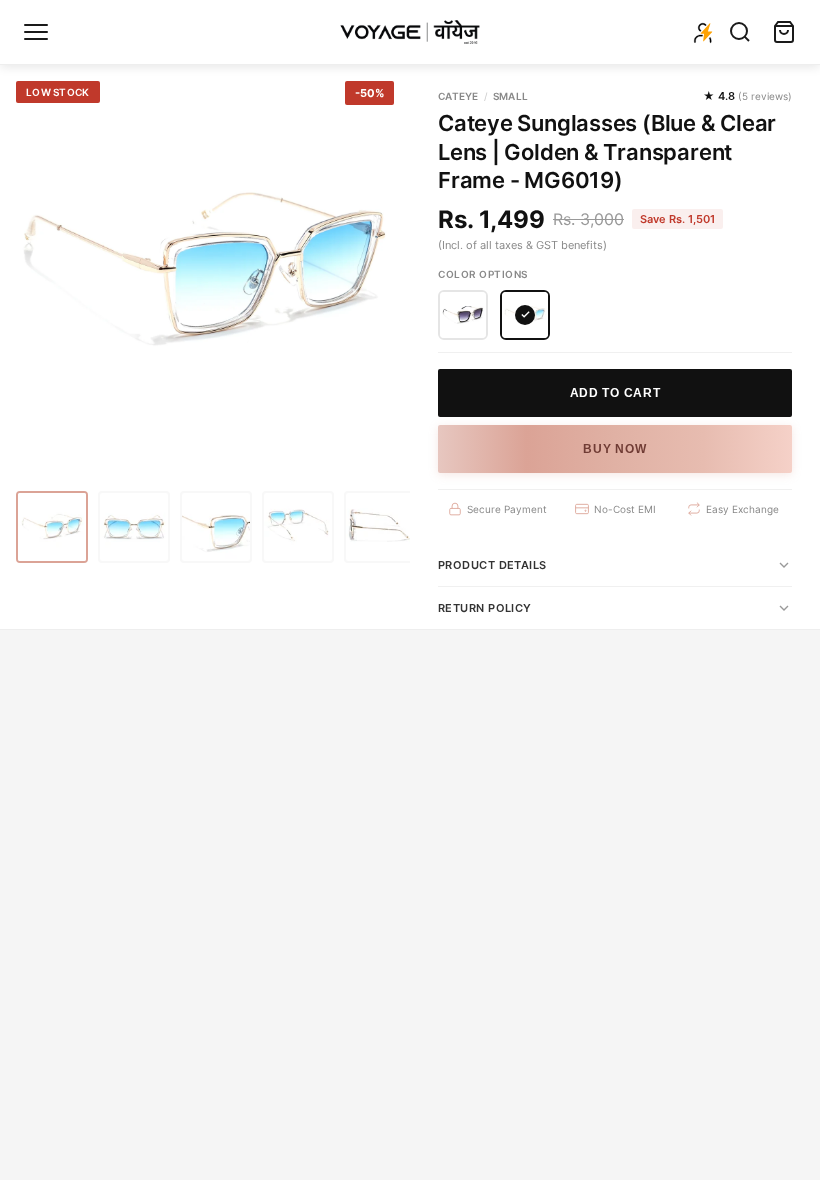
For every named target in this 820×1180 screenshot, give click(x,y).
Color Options (483, 274)
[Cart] (784, 32)
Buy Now (614, 449)
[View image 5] (380, 527)
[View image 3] (216, 527)
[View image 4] (298, 527)
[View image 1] (52, 527)
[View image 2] (134, 527)
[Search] (740, 32)
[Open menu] (36, 32)
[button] (463, 315)
